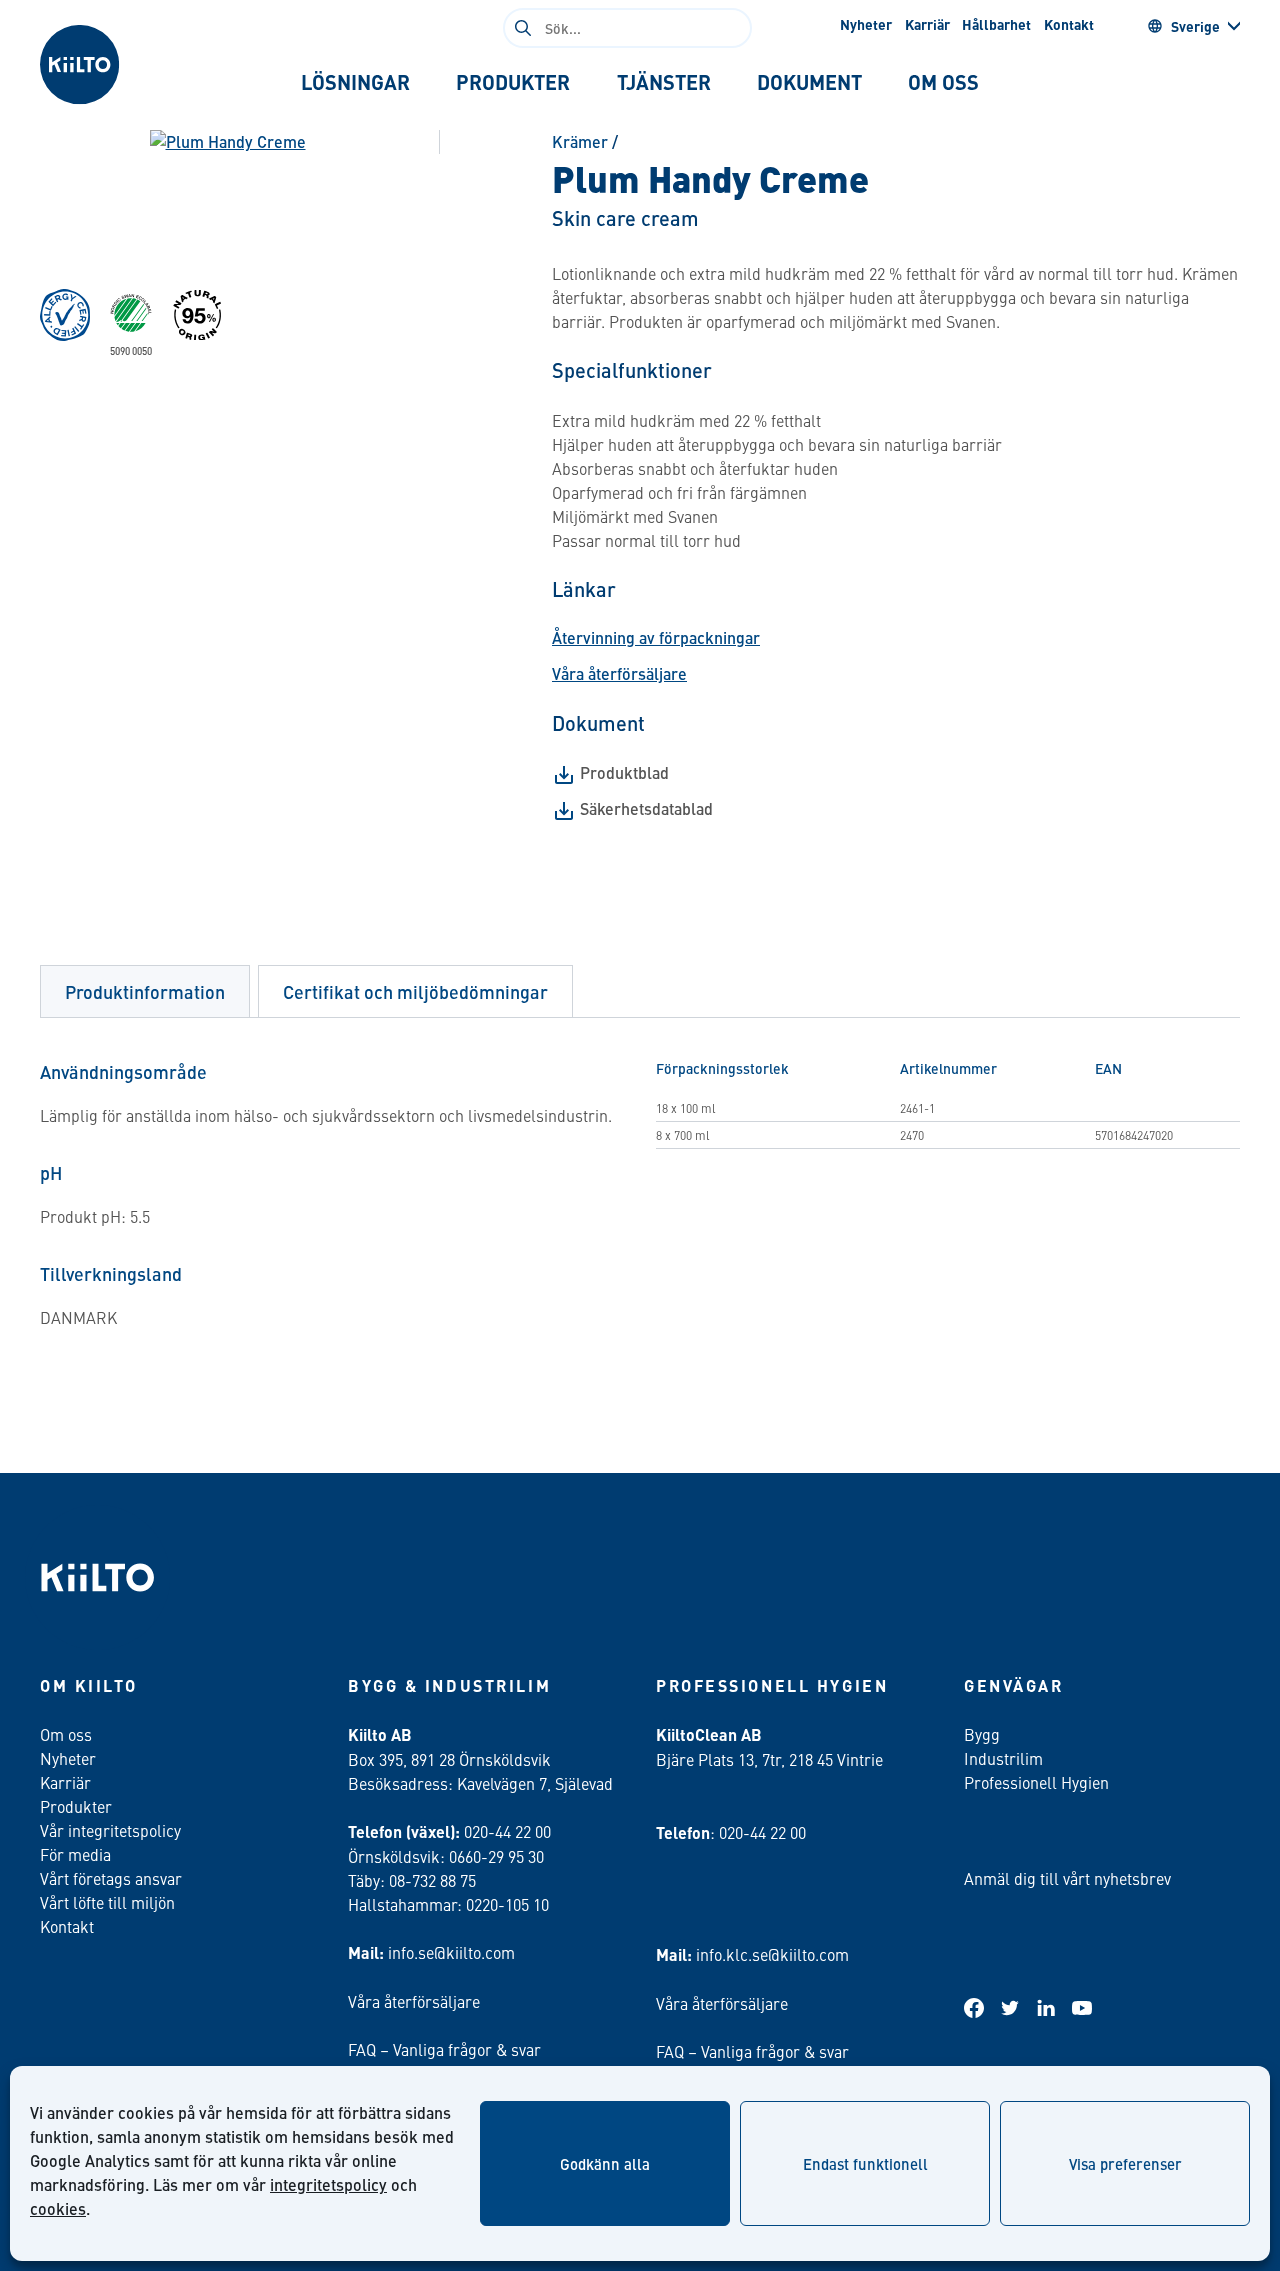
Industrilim (1003, 1758)
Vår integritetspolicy (110, 1830)
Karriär (927, 24)
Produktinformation (145, 991)
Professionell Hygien (1036, 1782)
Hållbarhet (996, 24)
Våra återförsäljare (619, 673)
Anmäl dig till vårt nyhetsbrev (1067, 1878)
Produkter (76, 1806)
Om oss (66, 1734)
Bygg (982, 1734)
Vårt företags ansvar (111, 1878)
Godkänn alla (605, 2163)
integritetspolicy (328, 2184)
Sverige (1195, 26)
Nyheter (866, 24)
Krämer (580, 141)
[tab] (355, 82)
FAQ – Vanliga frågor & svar (444, 2049)
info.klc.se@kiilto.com (772, 1954)
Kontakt (1069, 24)
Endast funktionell (865, 2163)
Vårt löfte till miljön (107, 1902)
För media (75, 1854)
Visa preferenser (1125, 2163)
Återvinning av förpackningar (656, 637)
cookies (58, 2208)
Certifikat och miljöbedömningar (415, 991)
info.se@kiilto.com (451, 1952)
